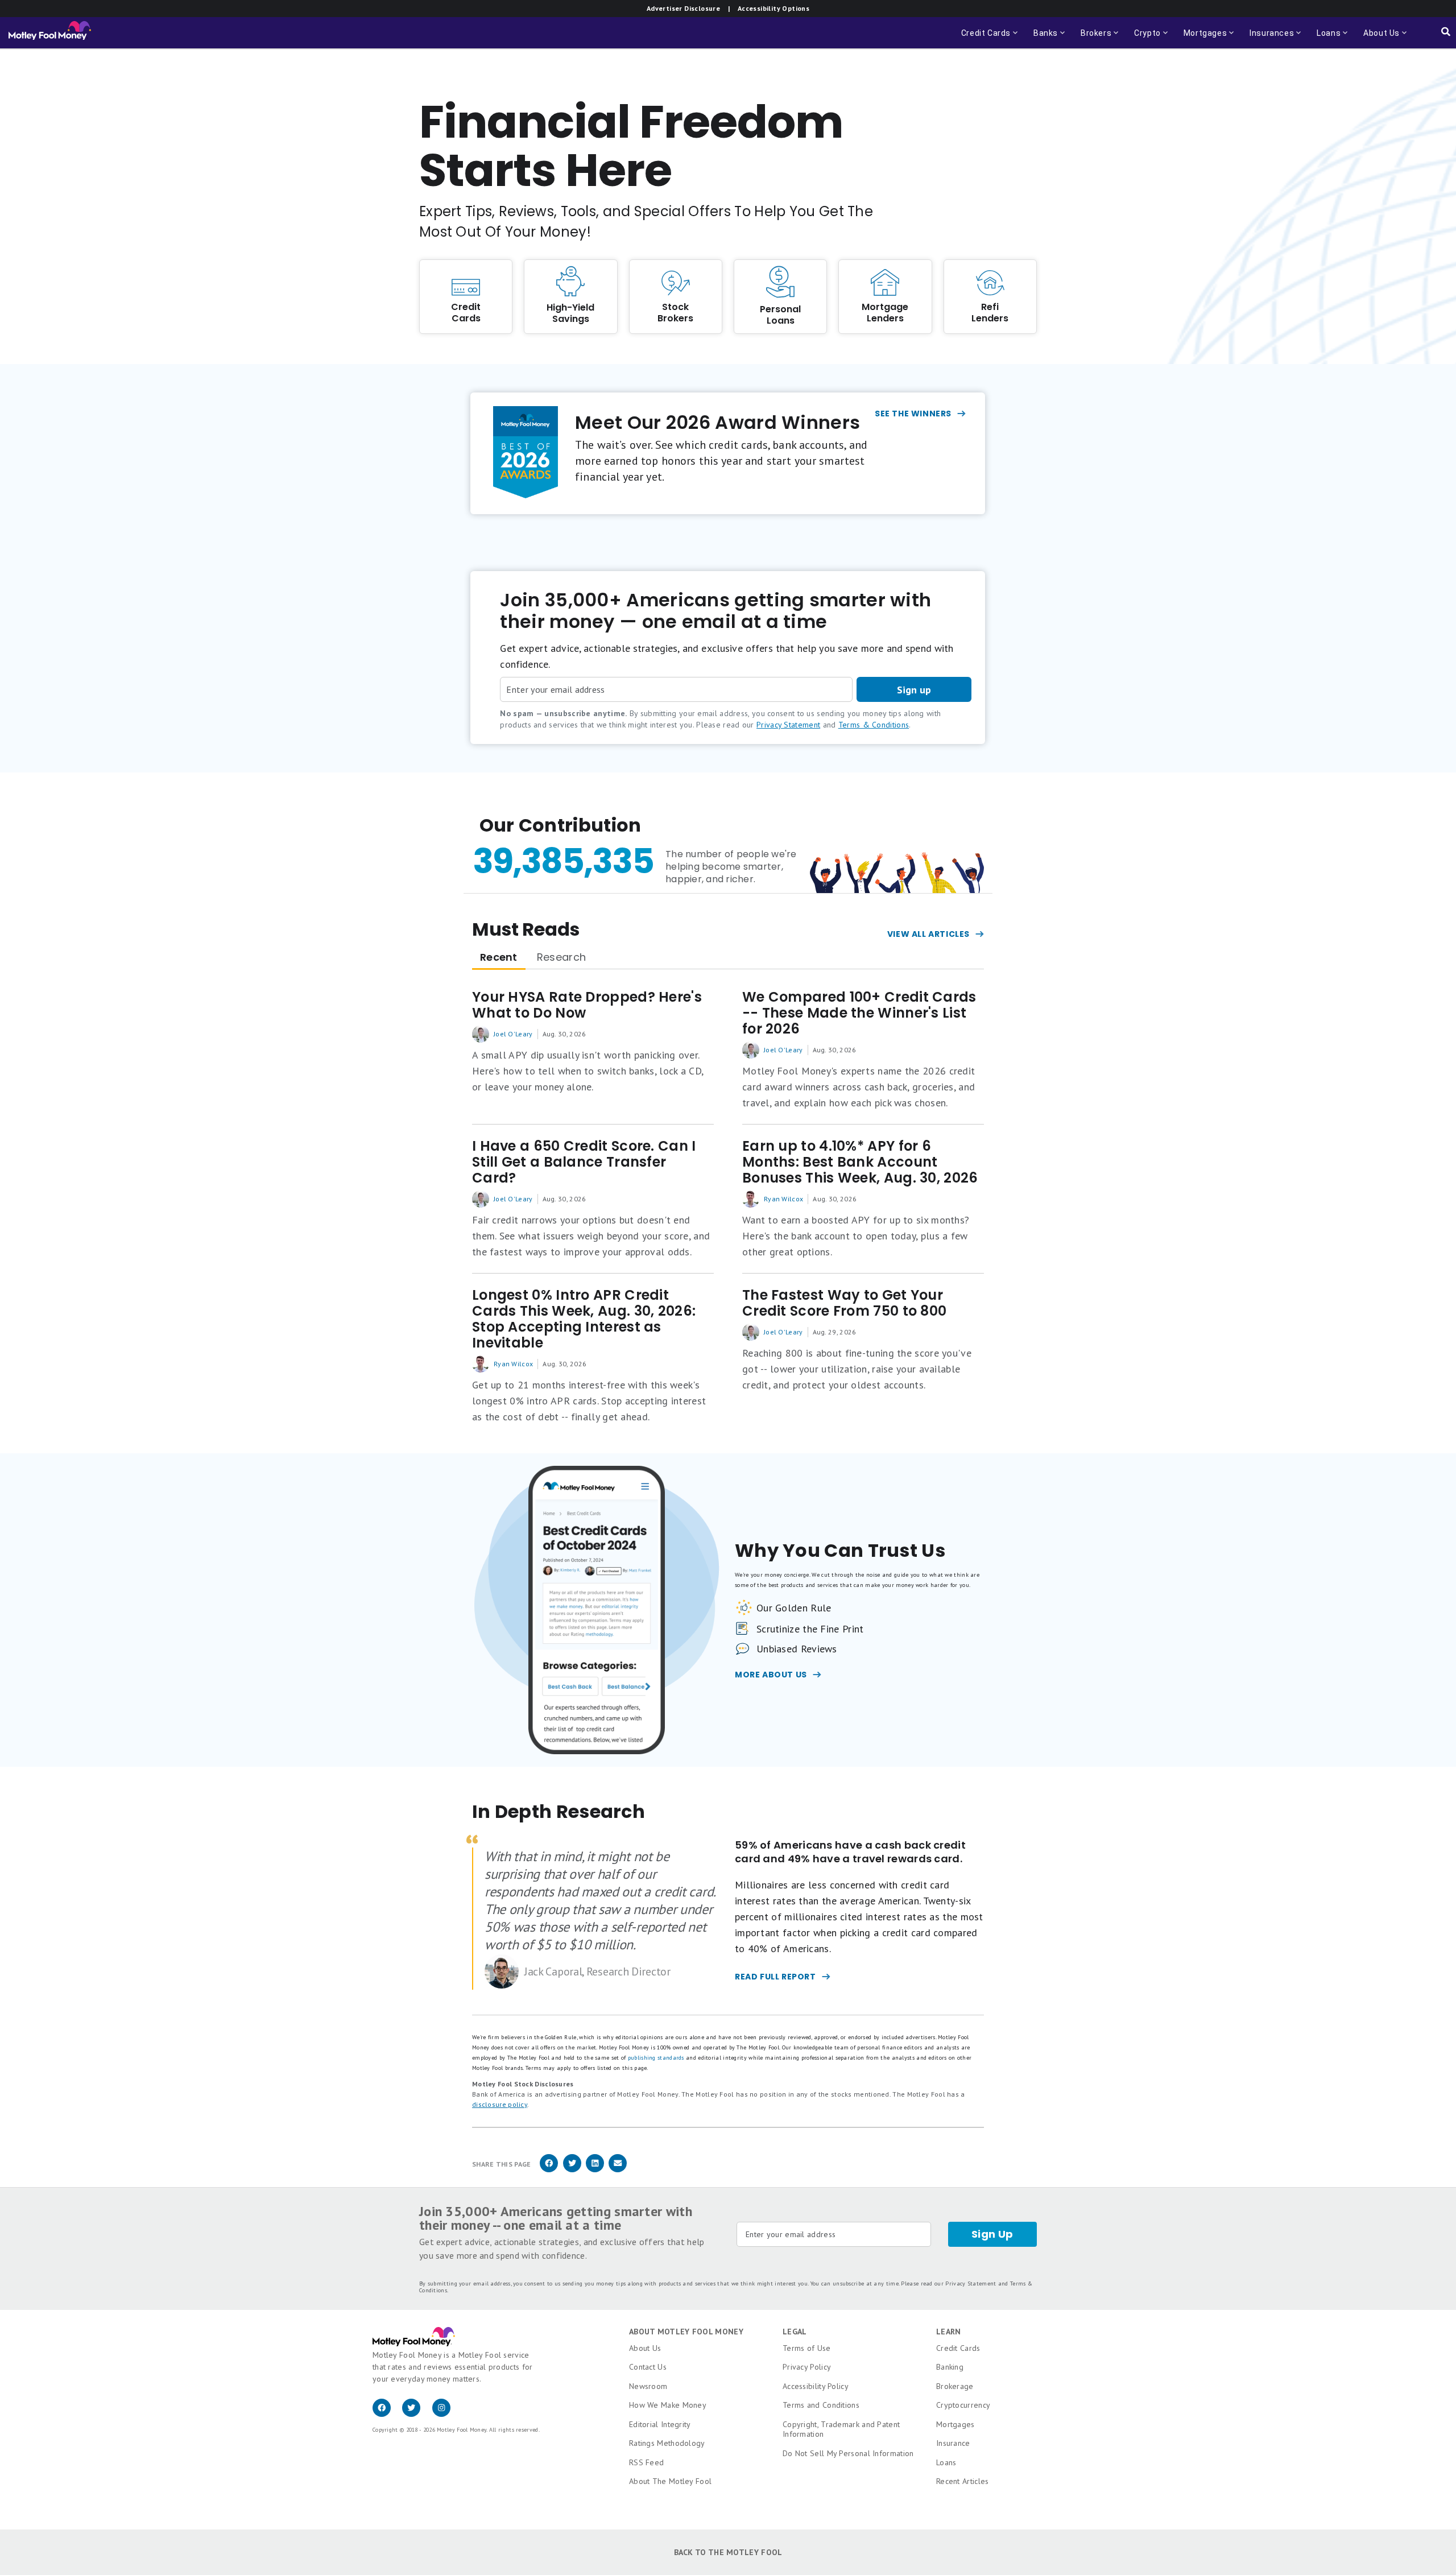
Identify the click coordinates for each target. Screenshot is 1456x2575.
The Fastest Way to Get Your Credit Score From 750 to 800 (844, 1303)
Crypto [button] (1144, 38)
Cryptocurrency (963, 2405)
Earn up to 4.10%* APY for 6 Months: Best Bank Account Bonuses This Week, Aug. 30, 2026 (860, 1162)
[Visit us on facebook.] (387, 2414)
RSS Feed (646, 2462)
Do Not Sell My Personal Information (848, 2453)
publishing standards (656, 2058)
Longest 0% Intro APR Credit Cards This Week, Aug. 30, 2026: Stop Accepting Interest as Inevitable (584, 1319)
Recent (499, 957)
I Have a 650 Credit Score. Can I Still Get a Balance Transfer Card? (584, 1162)
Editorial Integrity (660, 2424)
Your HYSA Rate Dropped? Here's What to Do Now (587, 1005)
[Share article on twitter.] (572, 2170)
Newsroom (648, 2386)
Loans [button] (1325, 38)
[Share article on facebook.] (549, 2170)
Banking (950, 2367)
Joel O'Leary (513, 1034)
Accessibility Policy (816, 2386)
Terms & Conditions (874, 725)
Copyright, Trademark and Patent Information (841, 2429)
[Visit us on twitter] (417, 2414)
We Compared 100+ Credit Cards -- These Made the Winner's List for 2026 (859, 1013)
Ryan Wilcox (783, 1199)
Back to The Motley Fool (728, 2552)
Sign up (914, 690)
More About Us (771, 1675)
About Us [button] (1378, 38)
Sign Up (992, 2234)
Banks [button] (1050, 38)
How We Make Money (668, 2405)
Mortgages (955, 2424)
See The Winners (913, 414)
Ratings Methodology (667, 2443)
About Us (645, 2348)
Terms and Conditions (821, 2405)
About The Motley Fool (670, 2481)
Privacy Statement (788, 725)
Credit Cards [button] (990, 38)
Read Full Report (775, 1977)
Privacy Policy (807, 2367)
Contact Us (648, 2367)
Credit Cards (958, 2348)
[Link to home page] (50, 33)
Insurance (953, 2443)
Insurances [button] (1268, 38)
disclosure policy (500, 2104)
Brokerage (955, 2386)
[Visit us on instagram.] (446, 2414)
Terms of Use (807, 2348)
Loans (946, 2462)
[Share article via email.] (618, 2170)
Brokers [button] (1101, 38)
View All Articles (928, 934)
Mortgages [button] (1202, 38)
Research (561, 957)
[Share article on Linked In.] (595, 2170)
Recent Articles (963, 2481)
